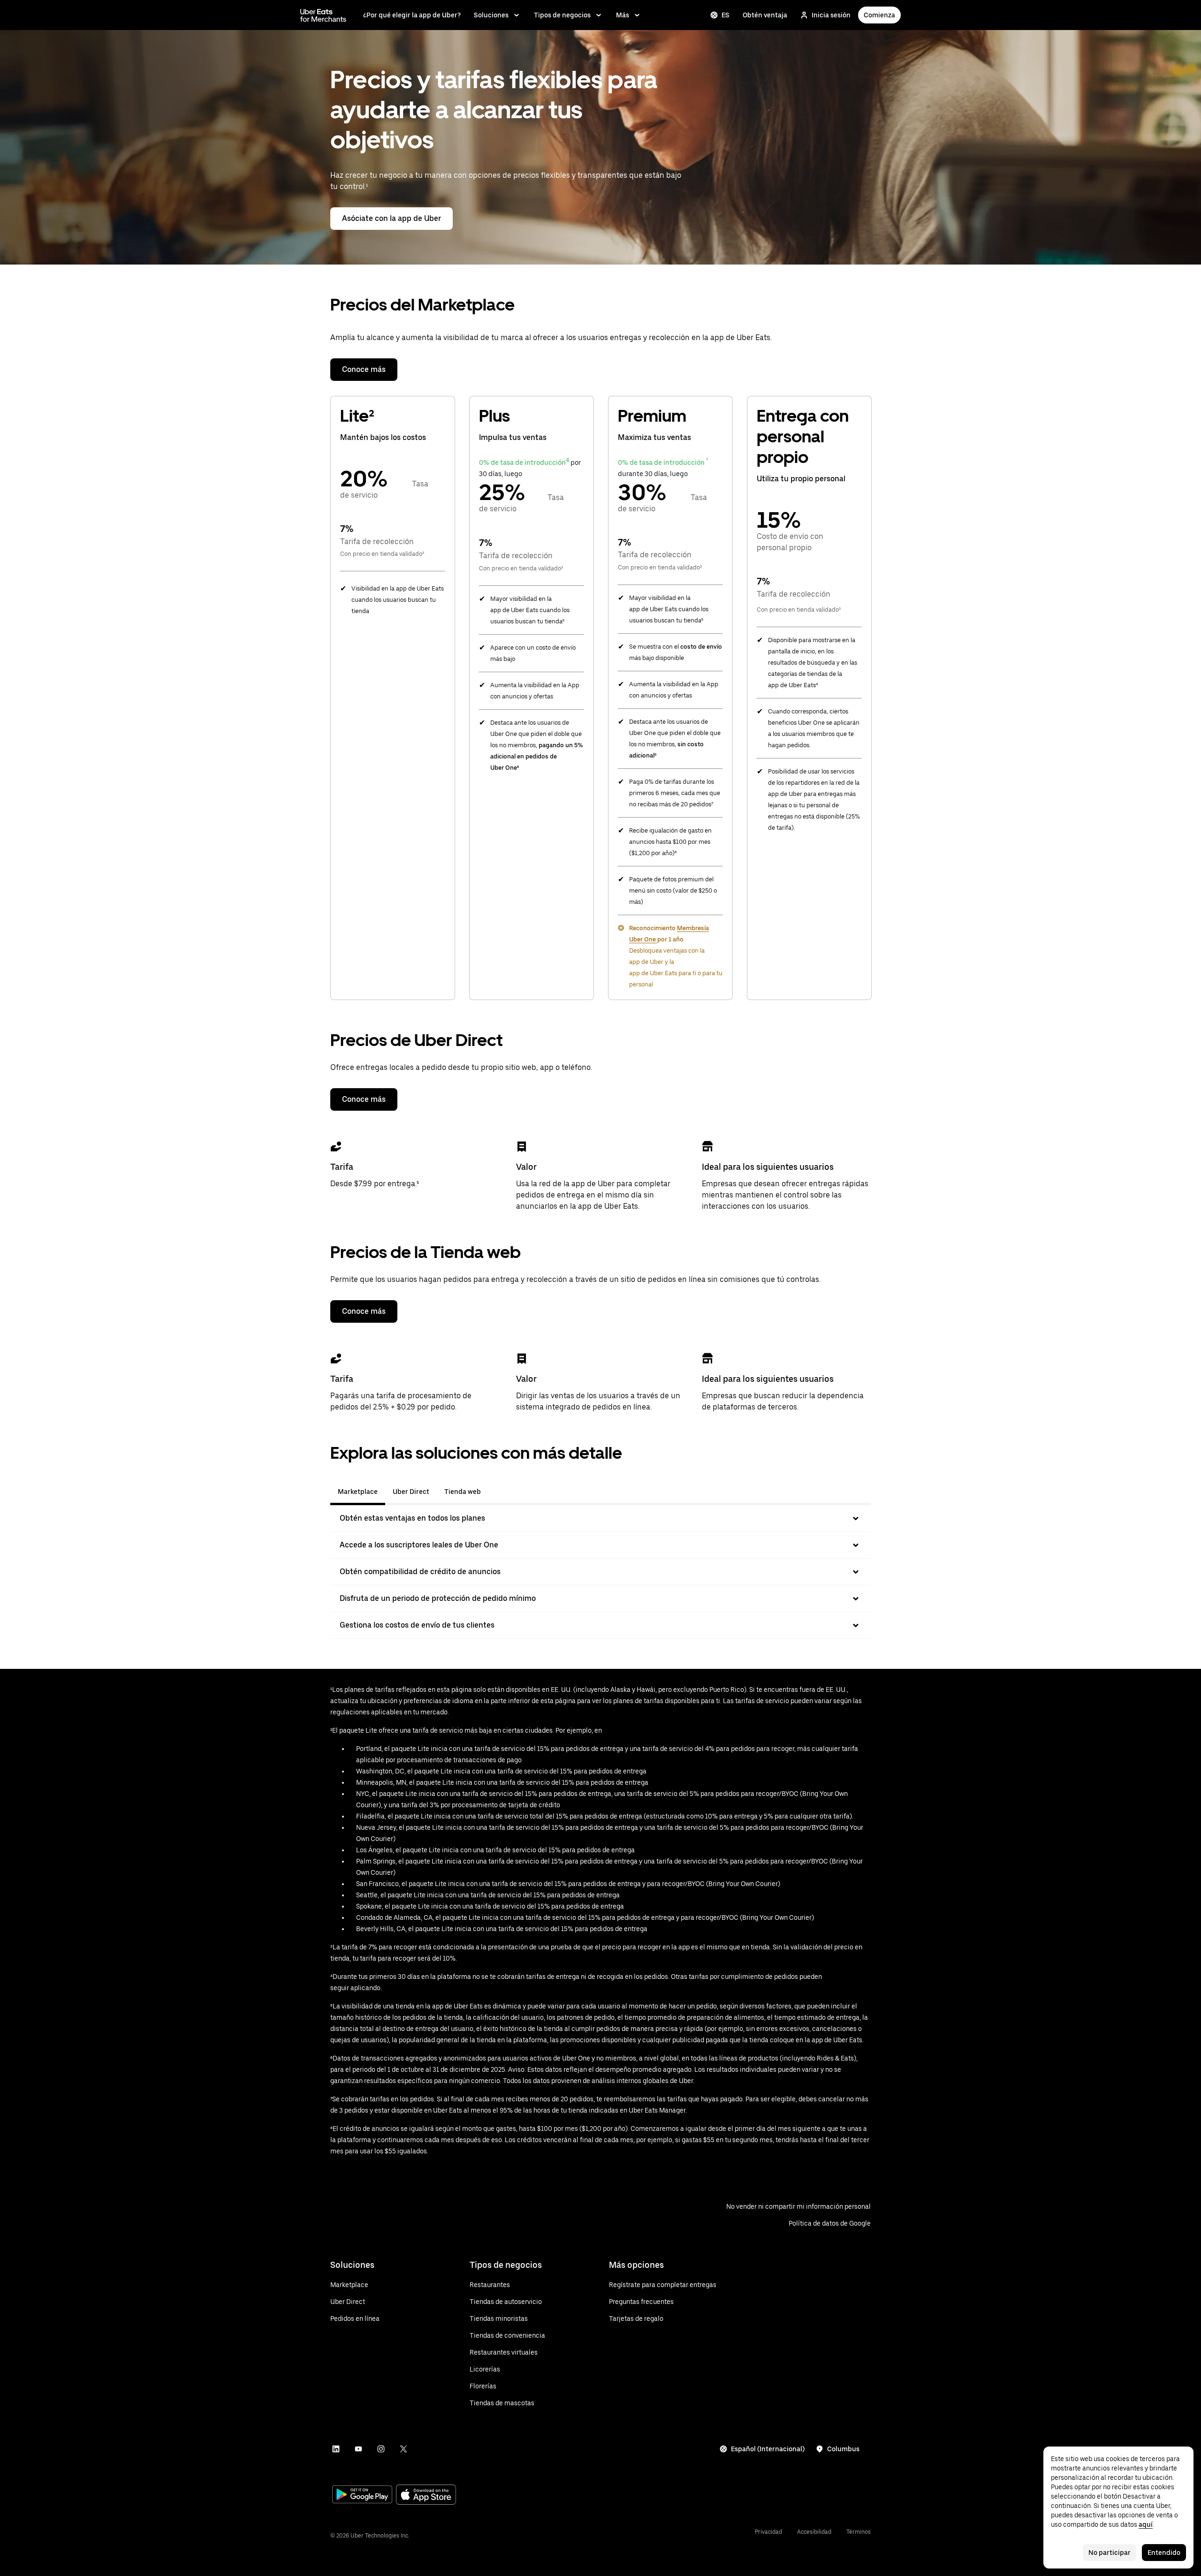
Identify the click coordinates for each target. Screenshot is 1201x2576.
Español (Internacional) (768, 2449)
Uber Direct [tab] (411, 1492)
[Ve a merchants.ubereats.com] (323, 15)
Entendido (1164, 2553)
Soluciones (491, 15)
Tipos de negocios (562, 15)
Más (623, 15)
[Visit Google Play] (362, 2495)
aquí (1146, 2524)
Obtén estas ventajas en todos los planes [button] (412, 1518)
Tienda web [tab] (463, 1492)
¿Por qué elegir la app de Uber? (412, 15)
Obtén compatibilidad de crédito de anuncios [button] (420, 1572)
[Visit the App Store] (426, 2496)
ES (726, 15)
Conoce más (364, 369)
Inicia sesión (831, 15)
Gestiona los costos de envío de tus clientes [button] (417, 1625)
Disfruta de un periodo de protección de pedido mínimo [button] (438, 1598)
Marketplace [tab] (358, 1492)
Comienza (879, 15)
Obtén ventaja (765, 15)
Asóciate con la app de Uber (391, 218)
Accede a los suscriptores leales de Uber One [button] (419, 1545)
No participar (1110, 2553)
